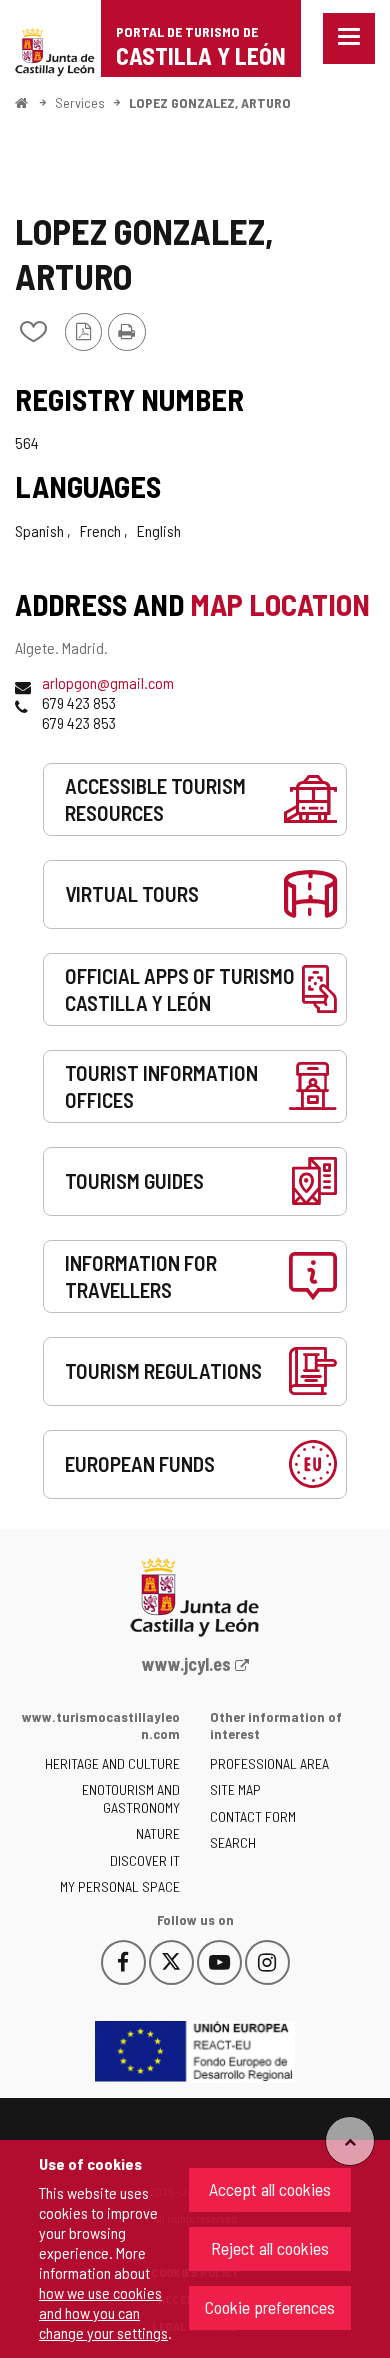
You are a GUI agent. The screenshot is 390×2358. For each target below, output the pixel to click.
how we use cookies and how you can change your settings (103, 2312)
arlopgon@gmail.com (108, 682)
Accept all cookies (270, 2189)
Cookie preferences (270, 2307)
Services (80, 102)
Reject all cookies (270, 2248)
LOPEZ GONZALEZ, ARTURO (210, 102)
